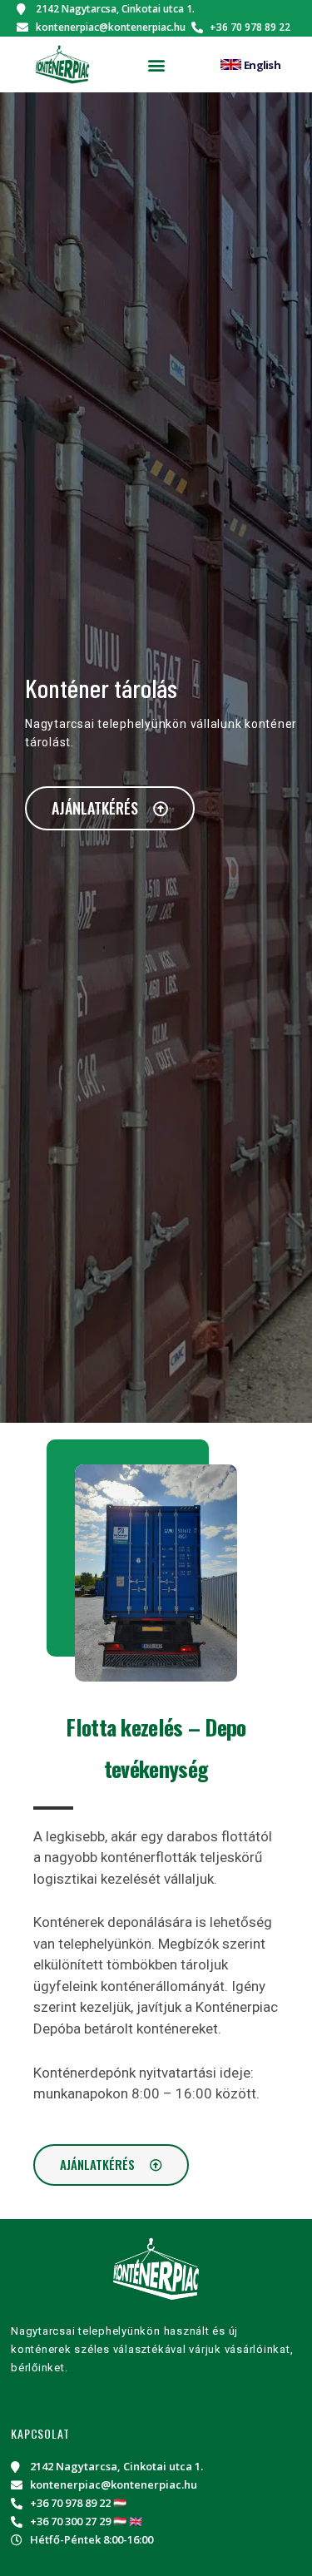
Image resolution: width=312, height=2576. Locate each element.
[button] (156, 64)
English (262, 65)
